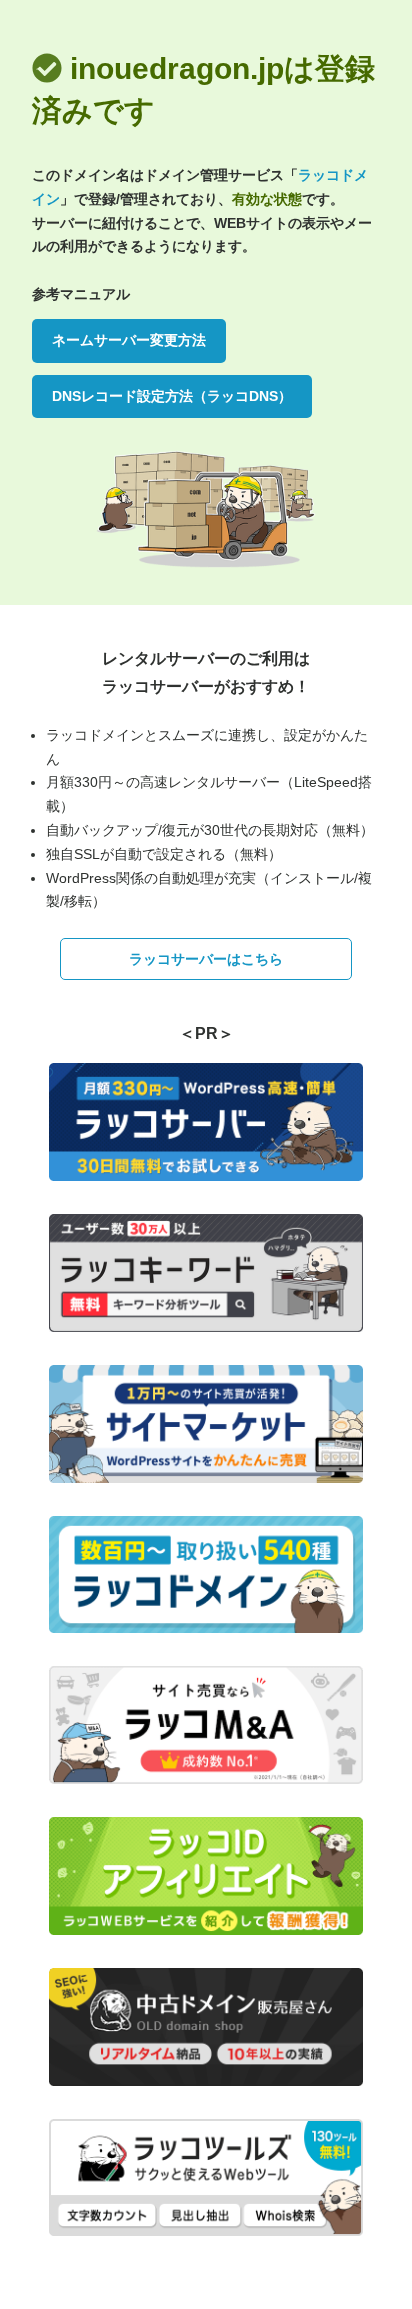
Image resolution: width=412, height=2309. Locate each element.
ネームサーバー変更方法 (129, 340)
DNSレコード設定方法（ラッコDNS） (172, 396)
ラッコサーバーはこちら (206, 959)
